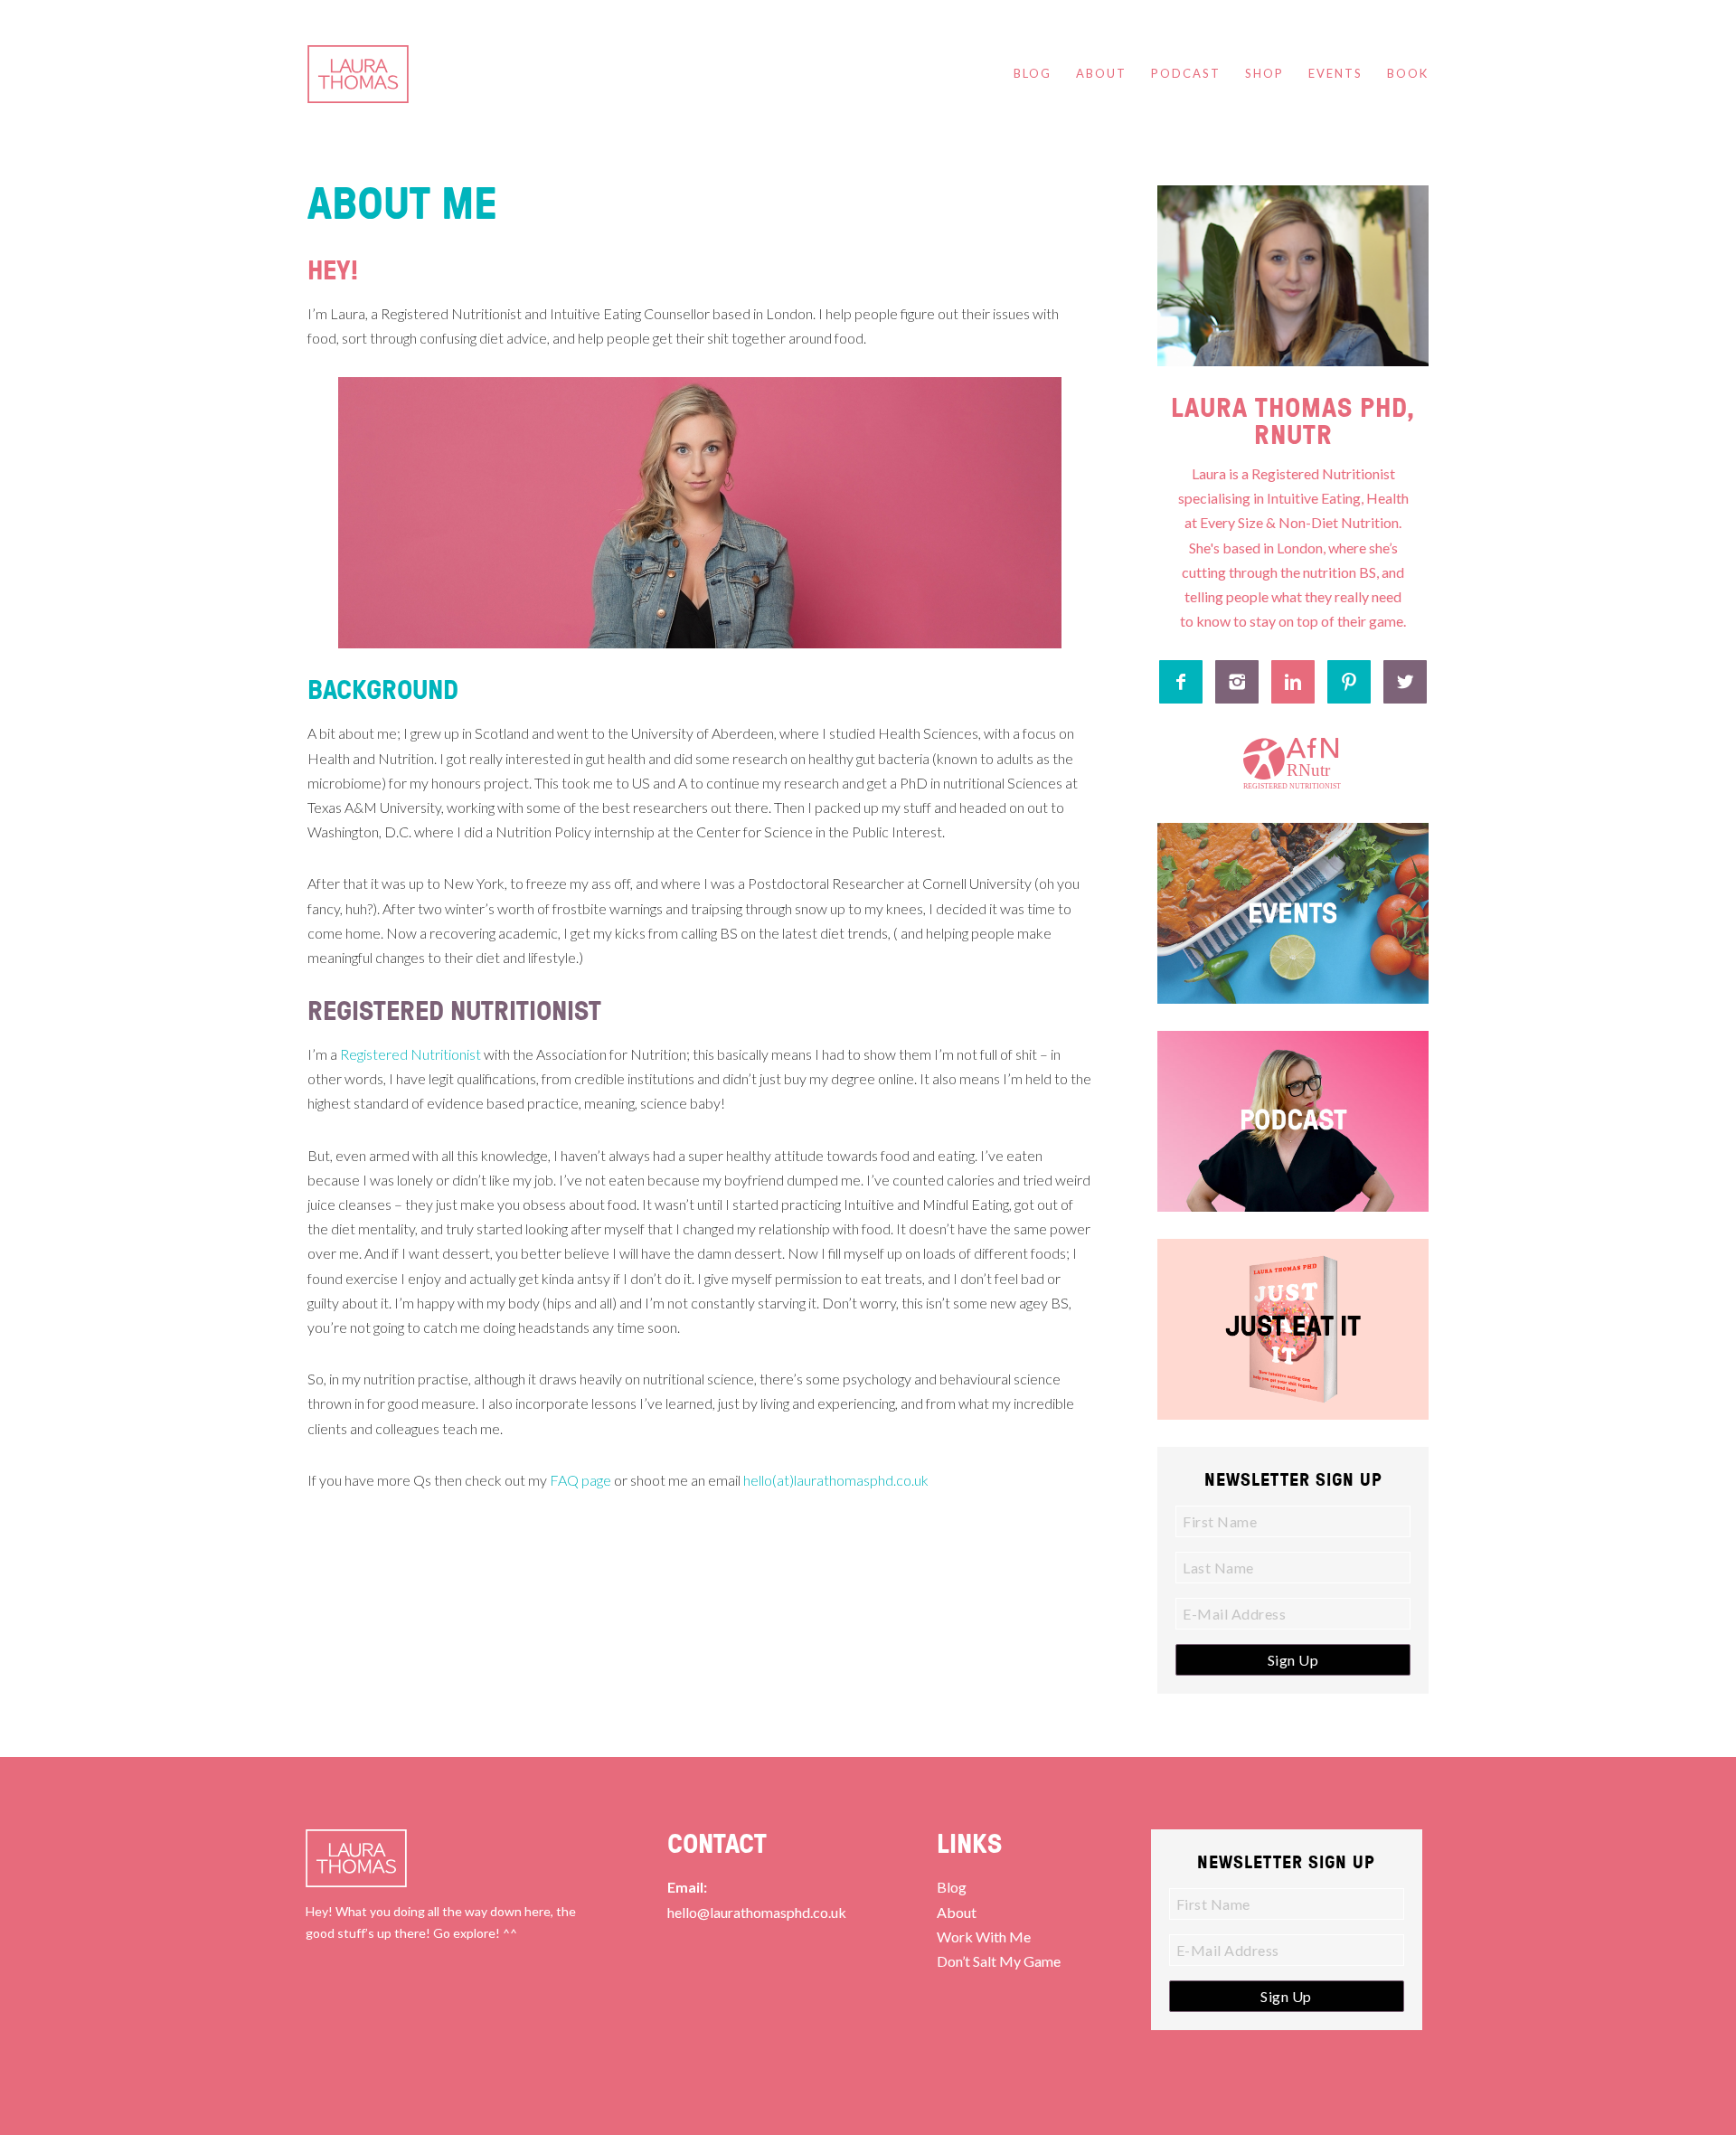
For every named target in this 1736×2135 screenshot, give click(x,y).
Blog (952, 1887)
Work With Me (984, 1937)
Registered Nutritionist (410, 1054)
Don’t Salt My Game (999, 1961)
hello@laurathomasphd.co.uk (757, 1912)
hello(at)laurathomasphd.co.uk (836, 1480)
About (957, 1912)
